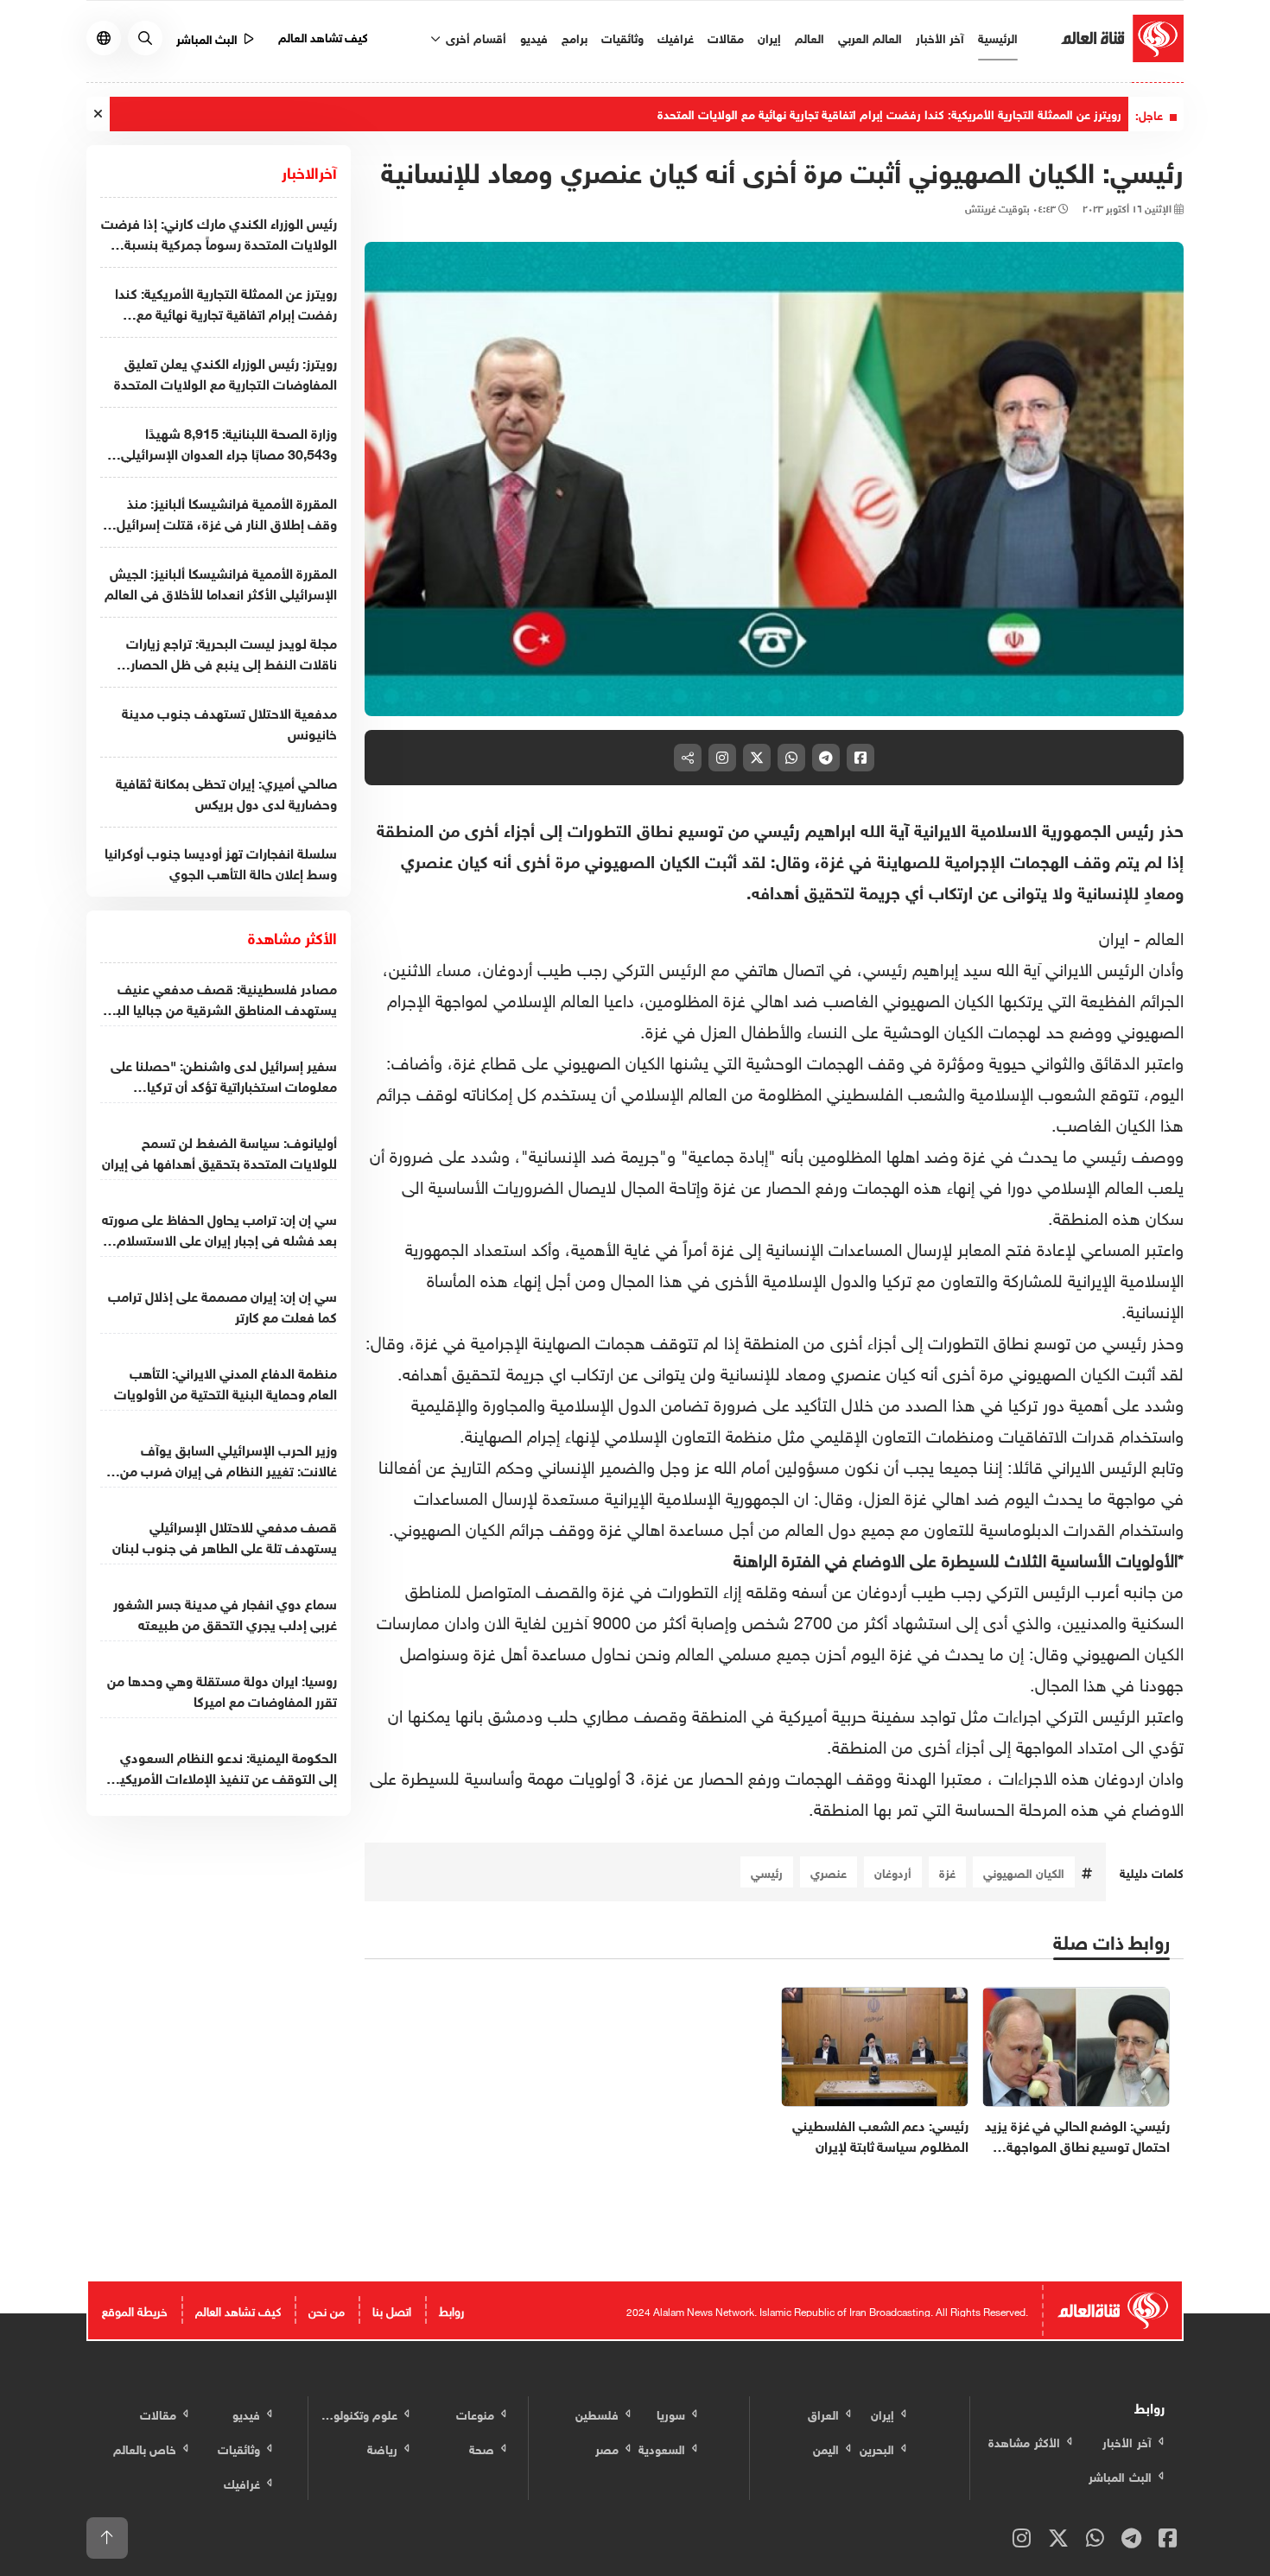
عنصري (829, 1872)
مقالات (726, 37)
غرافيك (676, 37)
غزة (947, 1872)
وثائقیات (622, 37)
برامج (575, 37)
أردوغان (893, 1872)
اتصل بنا (392, 2310)
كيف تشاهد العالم (324, 36)
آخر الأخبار (940, 37)
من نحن (327, 2310)
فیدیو (534, 37)
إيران (769, 37)
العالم (810, 37)
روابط (451, 2310)
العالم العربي (870, 37)
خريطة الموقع (135, 2310)
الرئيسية (998, 37)
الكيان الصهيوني (1024, 1872)
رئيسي (767, 1872)
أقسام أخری (474, 37)
